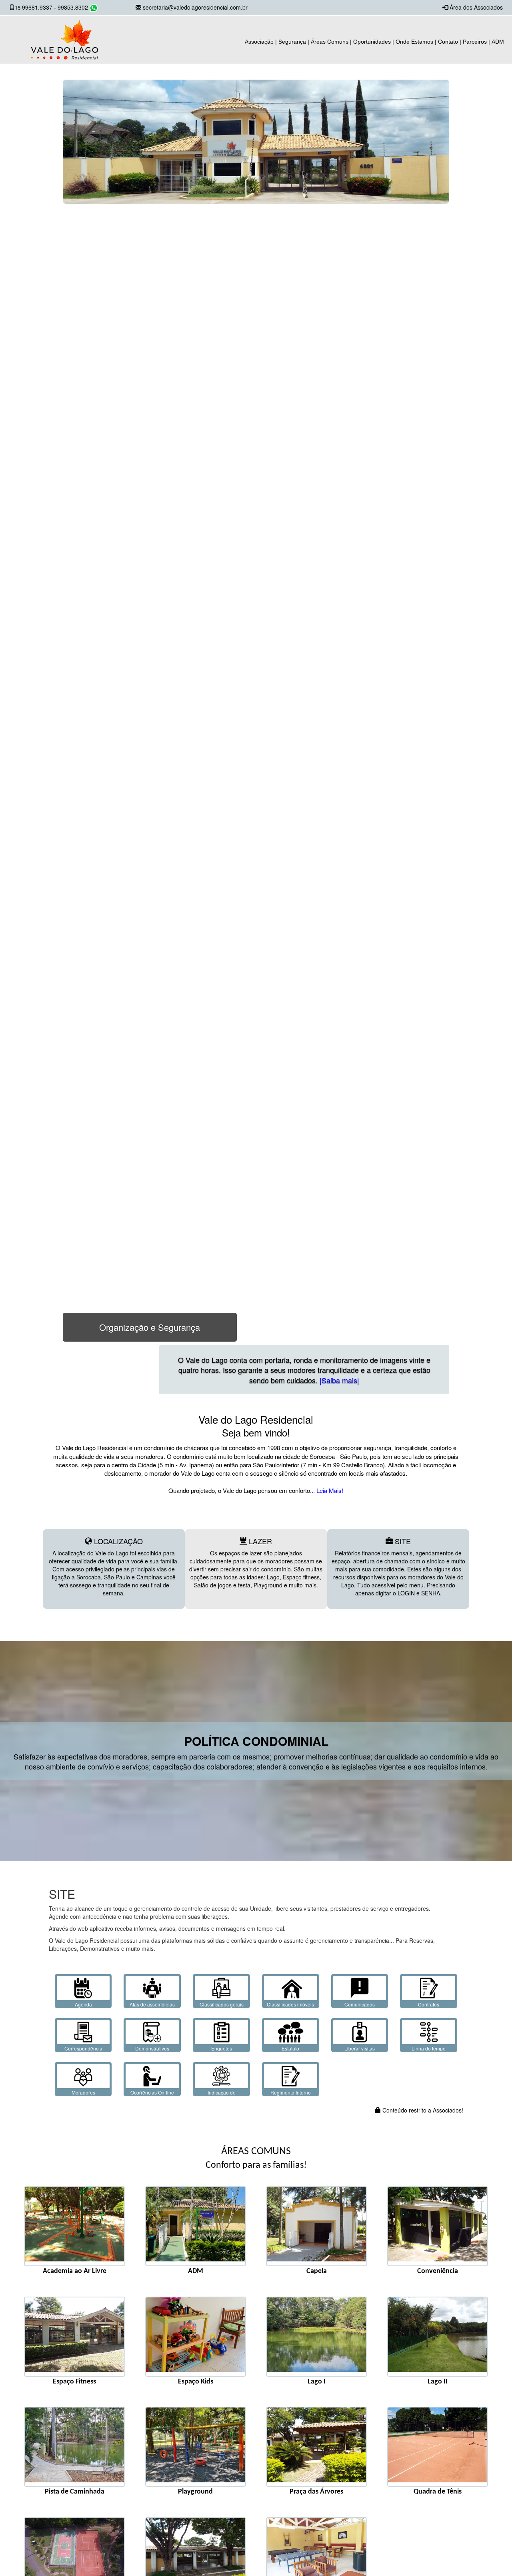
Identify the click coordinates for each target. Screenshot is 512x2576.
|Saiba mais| (395, 1380)
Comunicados (360, 2004)
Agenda (83, 2004)
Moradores (83, 2092)
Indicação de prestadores (222, 2096)
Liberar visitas (360, 2048)
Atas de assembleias (152, 2004)
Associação (259, 42)
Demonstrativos (152, 2048)
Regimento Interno (291, 2092)
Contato (448, 42)
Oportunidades (372, 42)
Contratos (429, 2004)
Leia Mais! (329, 1490)
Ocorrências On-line (152, 2092)
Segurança (292, 42)
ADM (498, 42)
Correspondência (83, 2048)
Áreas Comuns (330, 42)
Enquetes (222, 2048)
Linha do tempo (429, 2048)
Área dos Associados (476, 7)
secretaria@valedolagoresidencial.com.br (195, 7)
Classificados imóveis (290, 2004)
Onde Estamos (414, 42)
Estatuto (290, 2048)
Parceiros (475, 42)
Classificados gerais (222, 2004)
